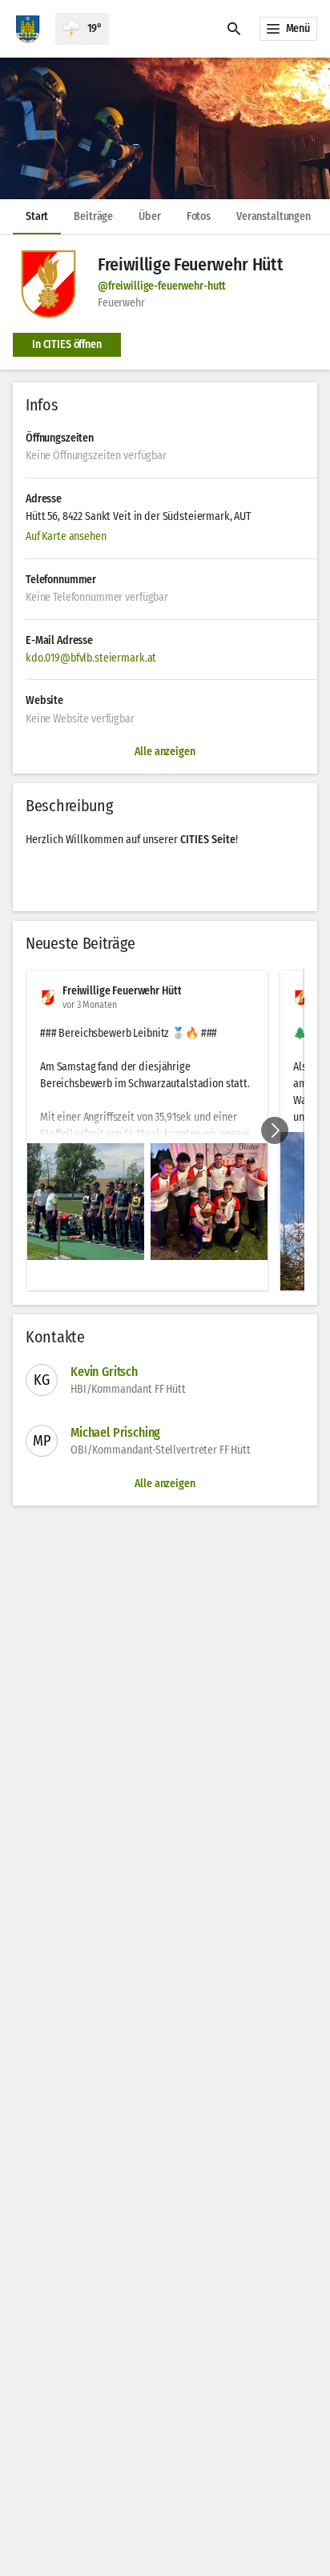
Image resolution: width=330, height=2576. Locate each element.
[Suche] (234, 29)
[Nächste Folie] (275, 1130)
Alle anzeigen (165, 1484)
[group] (165, 1130)
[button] (165, 128)
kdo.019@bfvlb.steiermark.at (91, 658)
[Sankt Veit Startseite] (28, 29)
